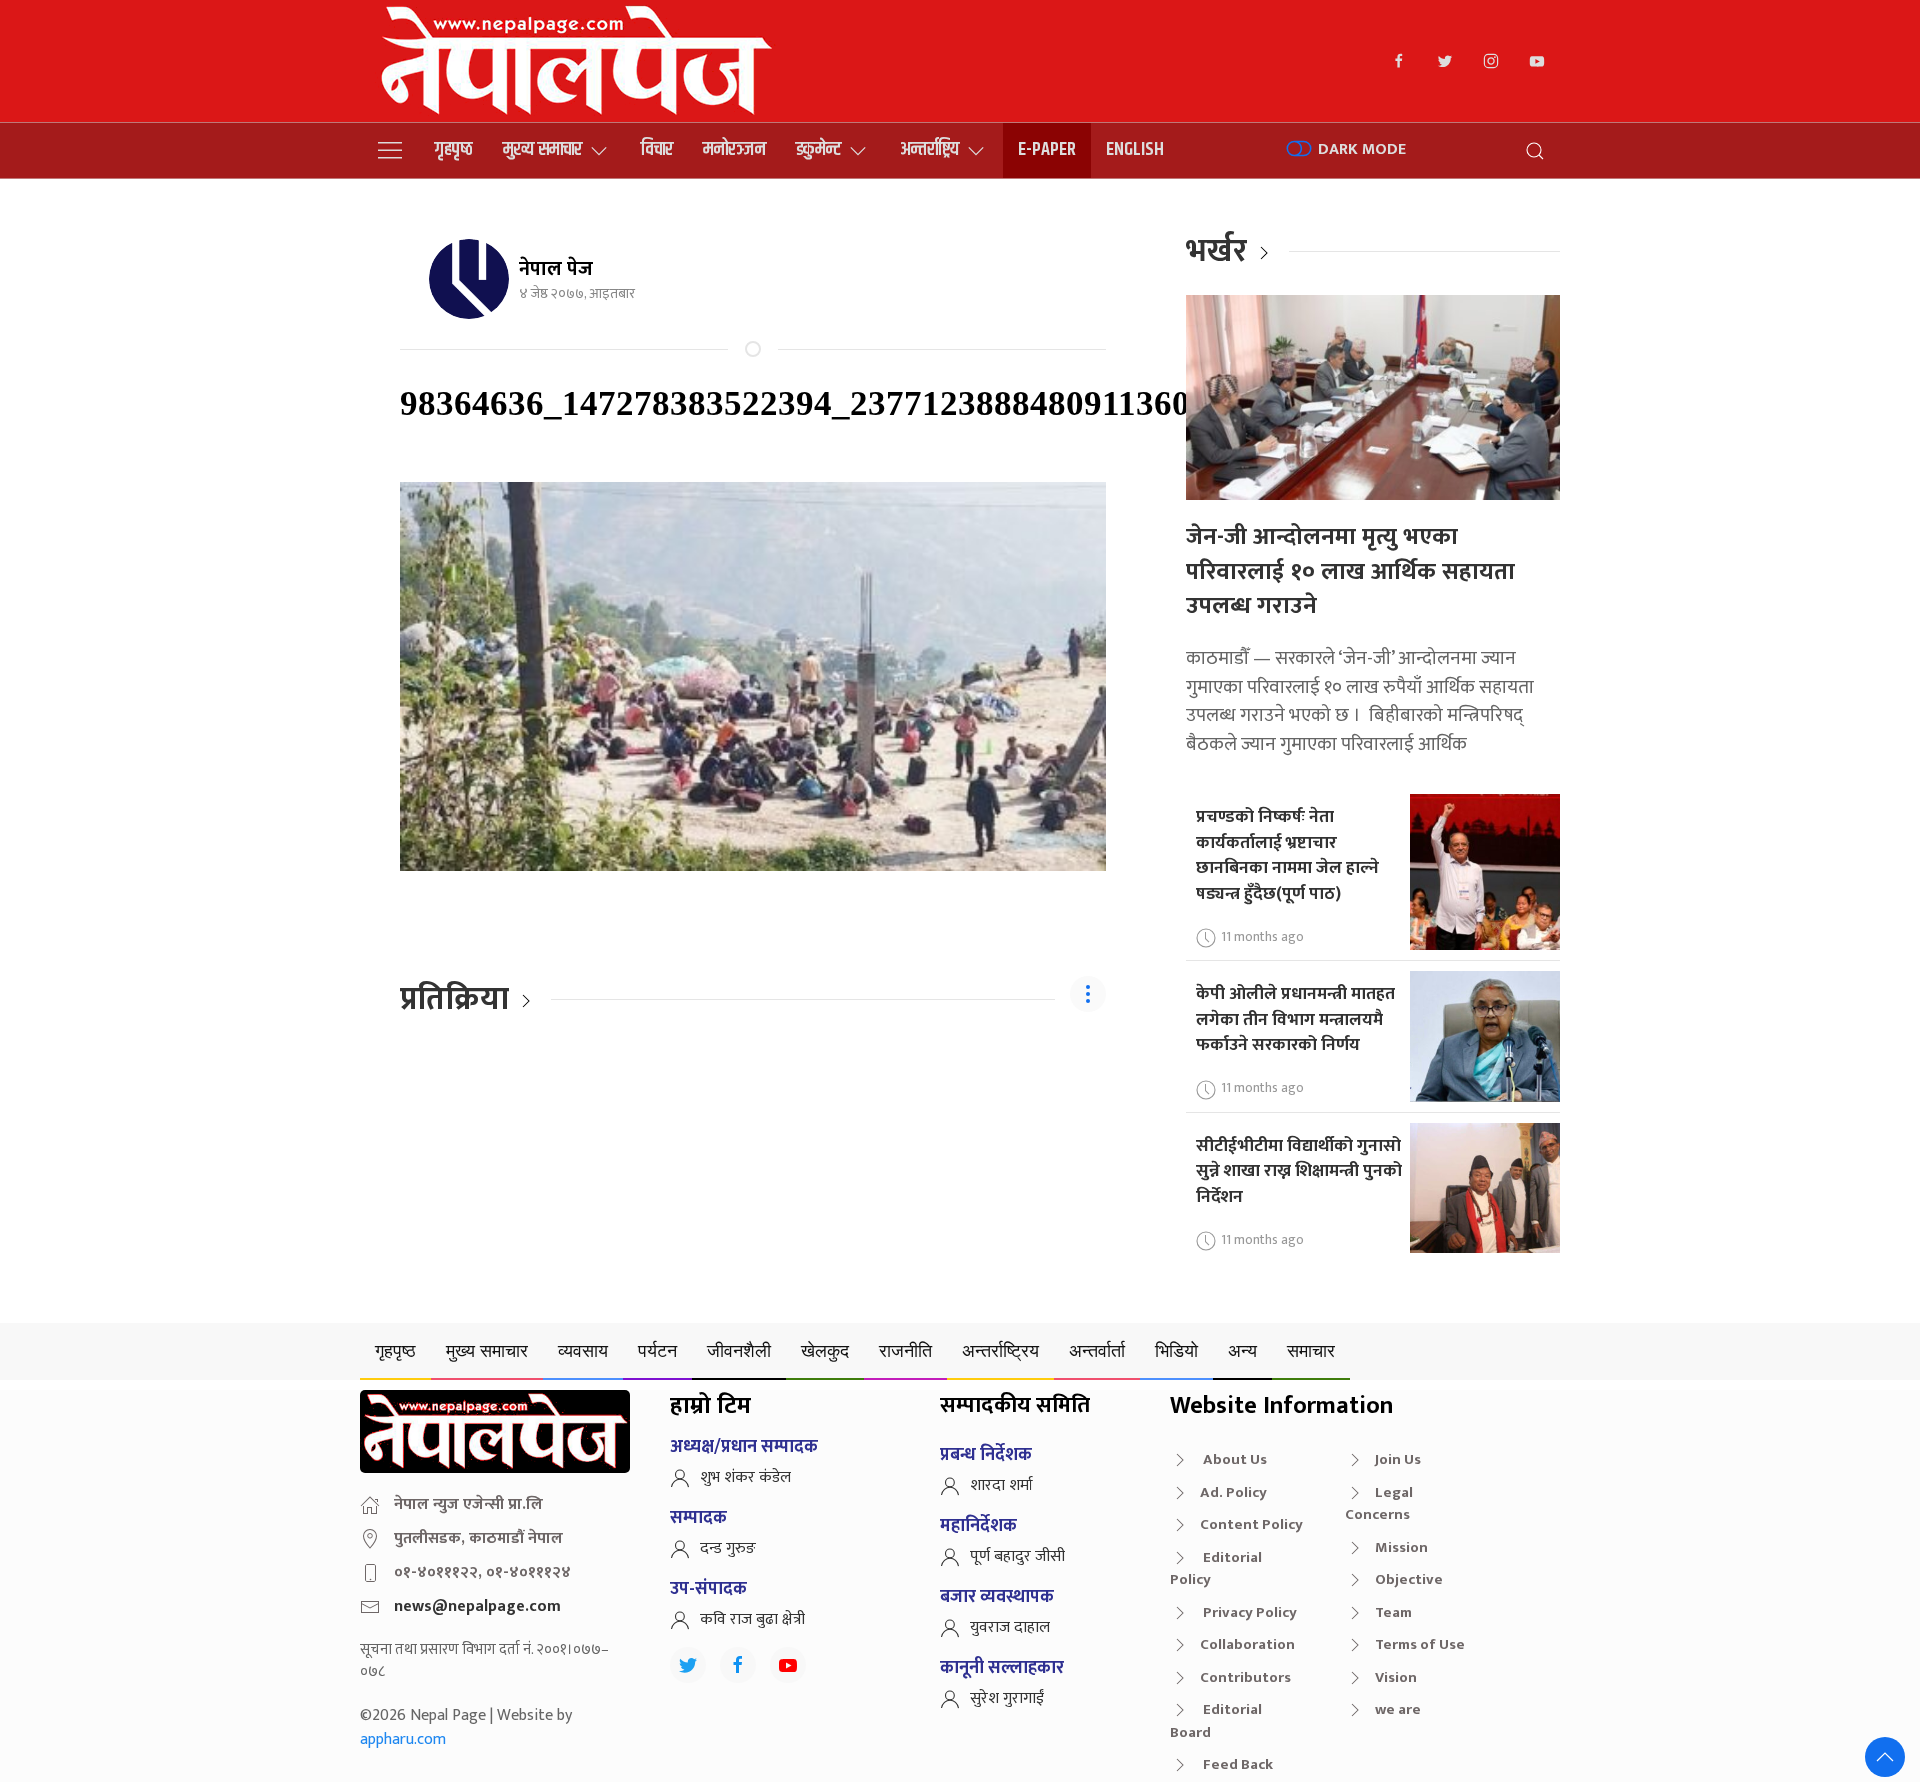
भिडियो (1176, 1350)
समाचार (1311, 1350)
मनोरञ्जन (734, 149)
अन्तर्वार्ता (1097, 1350)
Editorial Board (1216, 1721)
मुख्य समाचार (542, 149)
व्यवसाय (583, 1350)
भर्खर (1216, 251)
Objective (1409, 1579)
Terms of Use (1420, 1644)
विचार (657, 149)
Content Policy (1251, 1524)
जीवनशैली (739, 1350)
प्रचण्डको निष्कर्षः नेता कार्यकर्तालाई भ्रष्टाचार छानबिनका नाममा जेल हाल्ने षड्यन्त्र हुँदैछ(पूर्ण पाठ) (1287, 855)
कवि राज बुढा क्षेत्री (752, 1619)
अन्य (1242, 1350)
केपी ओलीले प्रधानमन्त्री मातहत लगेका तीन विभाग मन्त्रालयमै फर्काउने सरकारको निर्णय (1295, 1019)
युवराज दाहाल (1010, 1627)
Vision (1396, 1677)
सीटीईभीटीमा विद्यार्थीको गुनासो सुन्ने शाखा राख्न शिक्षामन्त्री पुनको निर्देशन (1299, 1171)
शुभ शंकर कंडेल (745, 1477)
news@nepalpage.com (477, 1606)
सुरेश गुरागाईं (1007, 1698)
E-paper (1047, 149)
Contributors (1245, 1677)
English (1135, 149)
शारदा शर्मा (1001, 1485)
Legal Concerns (1379, 1504)
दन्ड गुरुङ (728, 1548)
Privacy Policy (1248, 1612)
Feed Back (1236, 1764)
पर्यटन (657, 1350)
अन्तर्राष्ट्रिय (929, 149)
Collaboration (1247, 1644)
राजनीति (905, 1350)
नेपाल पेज (556, 269)
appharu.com (403, 1739)
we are (1398, 1709)
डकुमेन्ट (818, 149)
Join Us (1398, 1459)
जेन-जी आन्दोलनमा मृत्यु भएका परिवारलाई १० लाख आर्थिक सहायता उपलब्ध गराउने (1350, 571)
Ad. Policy (1233, 1492)
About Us (1233, 1459)
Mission (1401, 1547)
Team (1393, 1612)
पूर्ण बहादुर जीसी (1017, 1556)
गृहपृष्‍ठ (454, 149)
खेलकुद (825, 1350)
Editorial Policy (1216, 1569)
